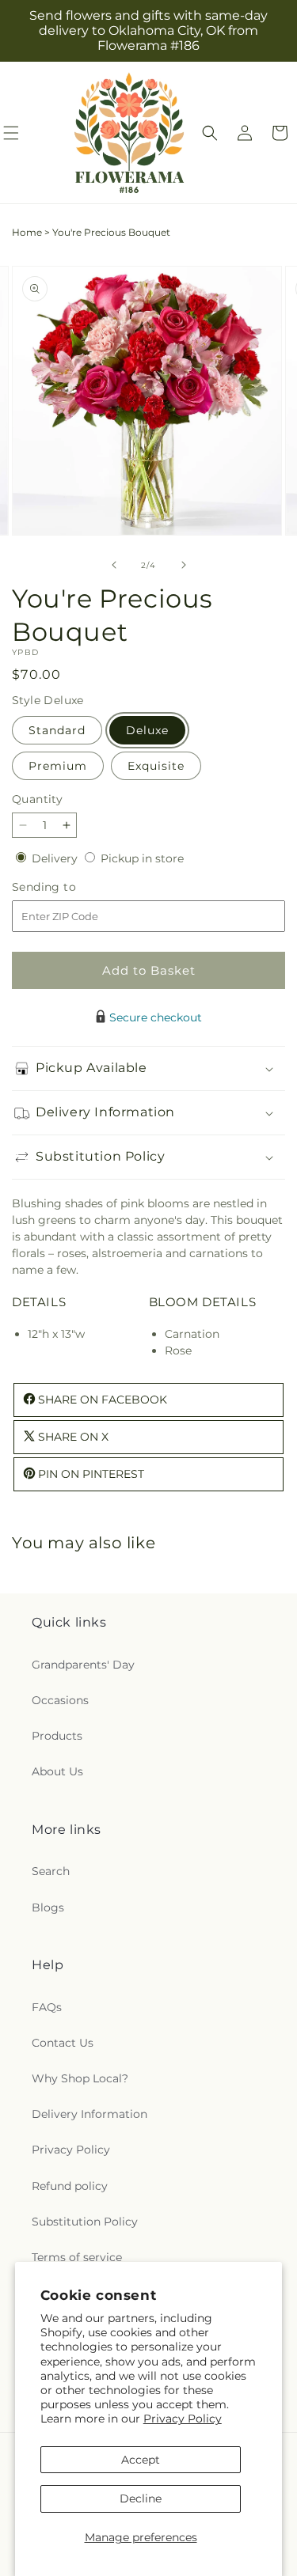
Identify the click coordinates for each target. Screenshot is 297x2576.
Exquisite (156, 766)
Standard (57, 730)
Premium (58, 766)
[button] (210, 133)
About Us (57, 1771)
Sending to (68, 887)
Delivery (56, 858)
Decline (141, 2498)
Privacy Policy (183, 2419)
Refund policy (70, 2186)
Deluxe (147, 730)
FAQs (47, 2007)
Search (51, 1871)
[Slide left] (114, 565)
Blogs (48, 1907)
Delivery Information (89, 2114)
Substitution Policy (85, 2222)
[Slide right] (184, 565)
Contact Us (63, 2043)
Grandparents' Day (83, 1665)
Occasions (60, 1700)
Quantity (37, 799)
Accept (141, 2460)
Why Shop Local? (80, 2078)
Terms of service (77, 2257)
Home (27, 232)
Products (57, 1736)
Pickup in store (142, 858)
